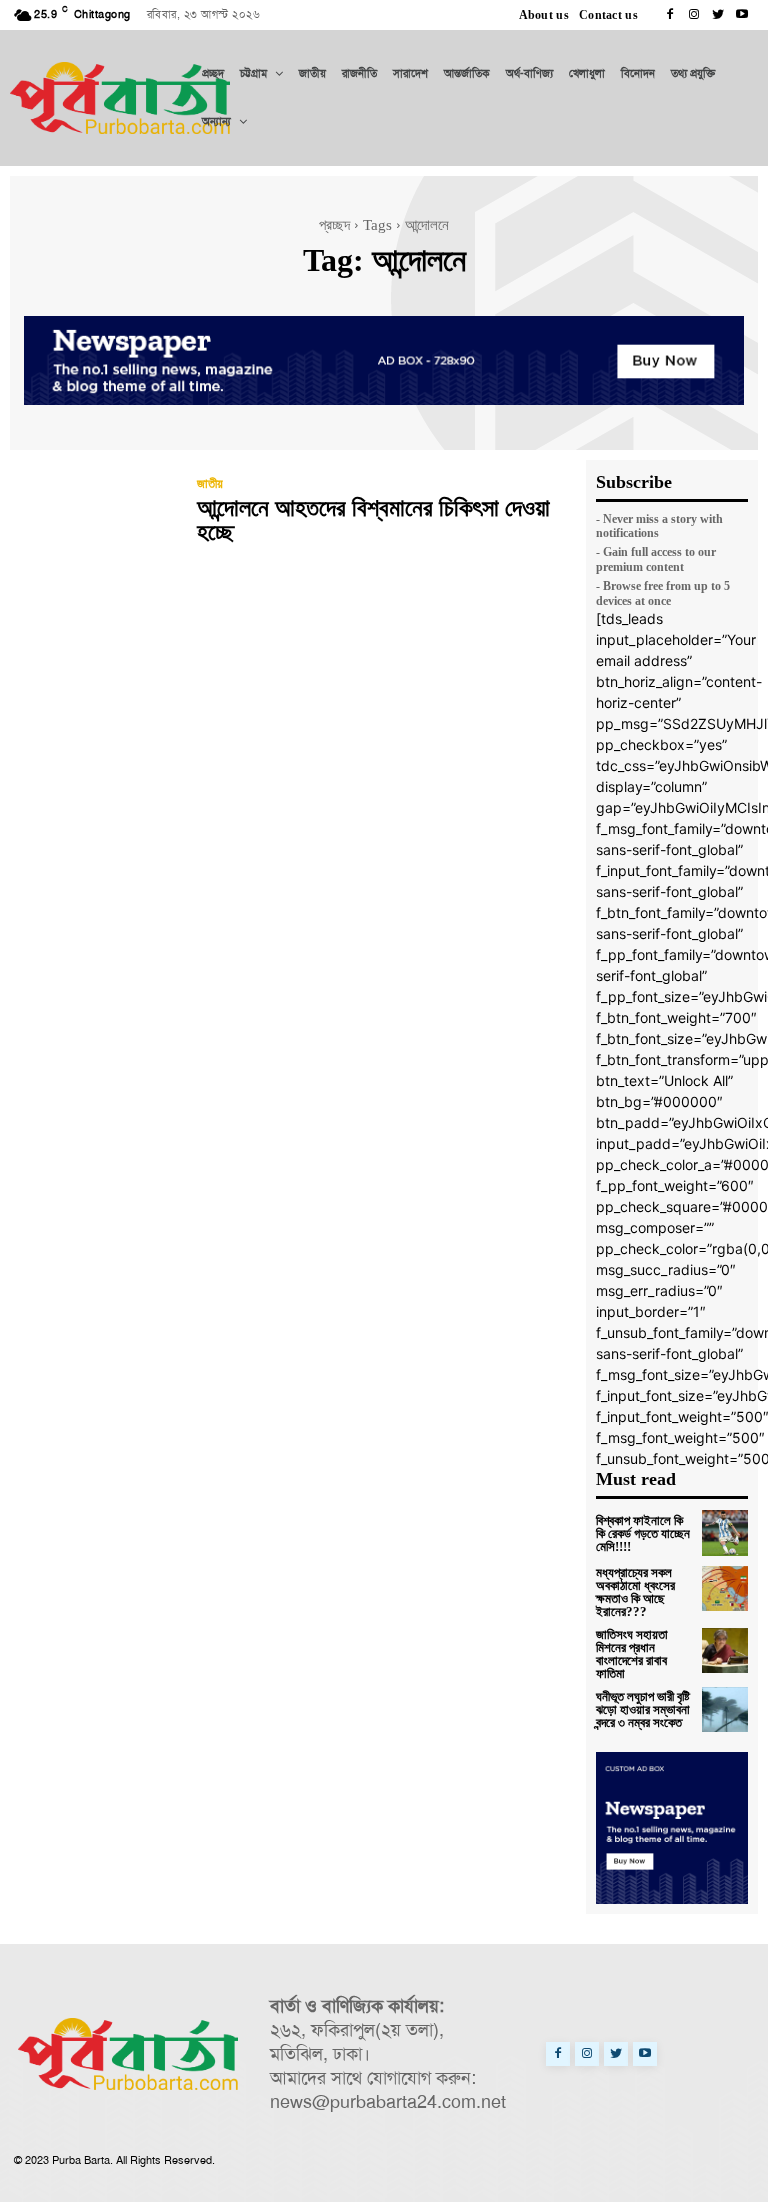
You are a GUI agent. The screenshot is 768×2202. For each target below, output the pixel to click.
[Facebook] (670, 15)
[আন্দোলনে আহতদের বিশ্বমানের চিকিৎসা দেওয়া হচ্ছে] (93, 513)
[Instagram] (694, 15)
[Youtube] (742, 15)
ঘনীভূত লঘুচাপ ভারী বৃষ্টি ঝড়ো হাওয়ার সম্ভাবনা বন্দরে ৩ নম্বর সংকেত (643, 1709)
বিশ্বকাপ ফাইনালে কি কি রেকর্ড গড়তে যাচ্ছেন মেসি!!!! (643, 1533)
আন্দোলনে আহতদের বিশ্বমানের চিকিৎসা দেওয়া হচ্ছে (373, 520)
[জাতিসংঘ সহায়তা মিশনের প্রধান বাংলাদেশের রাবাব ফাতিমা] (725, 1651)
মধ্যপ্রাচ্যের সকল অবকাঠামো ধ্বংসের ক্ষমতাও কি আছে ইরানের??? (635, 1592)
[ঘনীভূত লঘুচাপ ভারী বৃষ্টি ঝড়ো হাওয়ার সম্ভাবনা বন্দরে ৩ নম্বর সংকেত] (725, 1710)
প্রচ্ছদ (334, 225)
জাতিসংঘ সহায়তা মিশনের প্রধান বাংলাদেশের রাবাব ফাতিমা (632, 1654)
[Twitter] (718, 15)
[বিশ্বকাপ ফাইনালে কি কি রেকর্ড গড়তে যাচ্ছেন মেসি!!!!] (725, 1533)
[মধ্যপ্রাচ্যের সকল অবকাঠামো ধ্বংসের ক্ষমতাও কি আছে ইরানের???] (725, 1589)
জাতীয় (210, 483)
